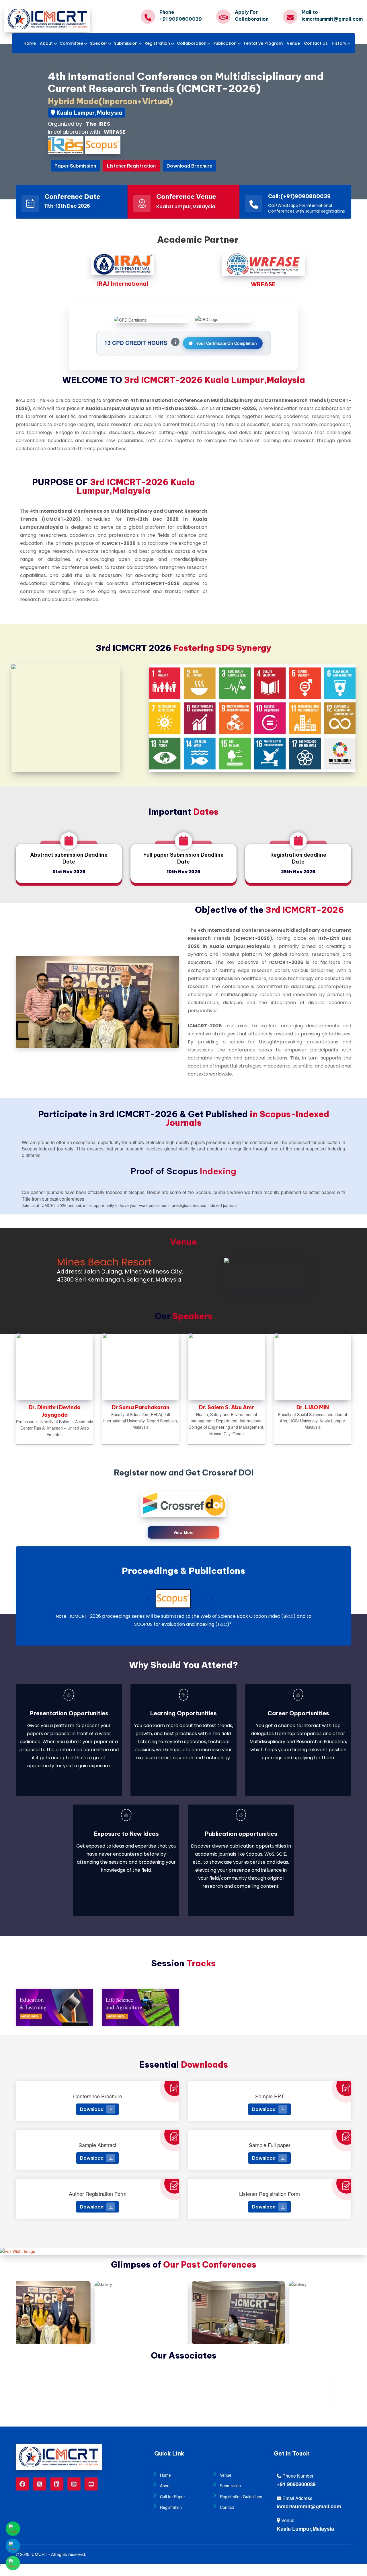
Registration (157, 43)
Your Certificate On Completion (226, 343)
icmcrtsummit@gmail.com (309, 2506)
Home (30, 43)
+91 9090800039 (296, 2484)
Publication (225, 43)
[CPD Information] (175, 342)
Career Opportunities (298, 1713)
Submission (126, 43)
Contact (227, 2507)
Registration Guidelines (241, 2497)
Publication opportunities (241, 1834)
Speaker (99, 43)
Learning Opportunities (183, 1713)
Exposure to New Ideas (126, 1834)
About (46, 43)
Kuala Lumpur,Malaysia (305, 2529)
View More (183, 1532)
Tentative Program (263, 43)
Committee (71, 43)
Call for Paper (172, 2497)
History (339, 43)
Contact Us (316, 43)
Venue (293, 43)
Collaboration (192, 43)
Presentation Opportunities (69, 1713)
